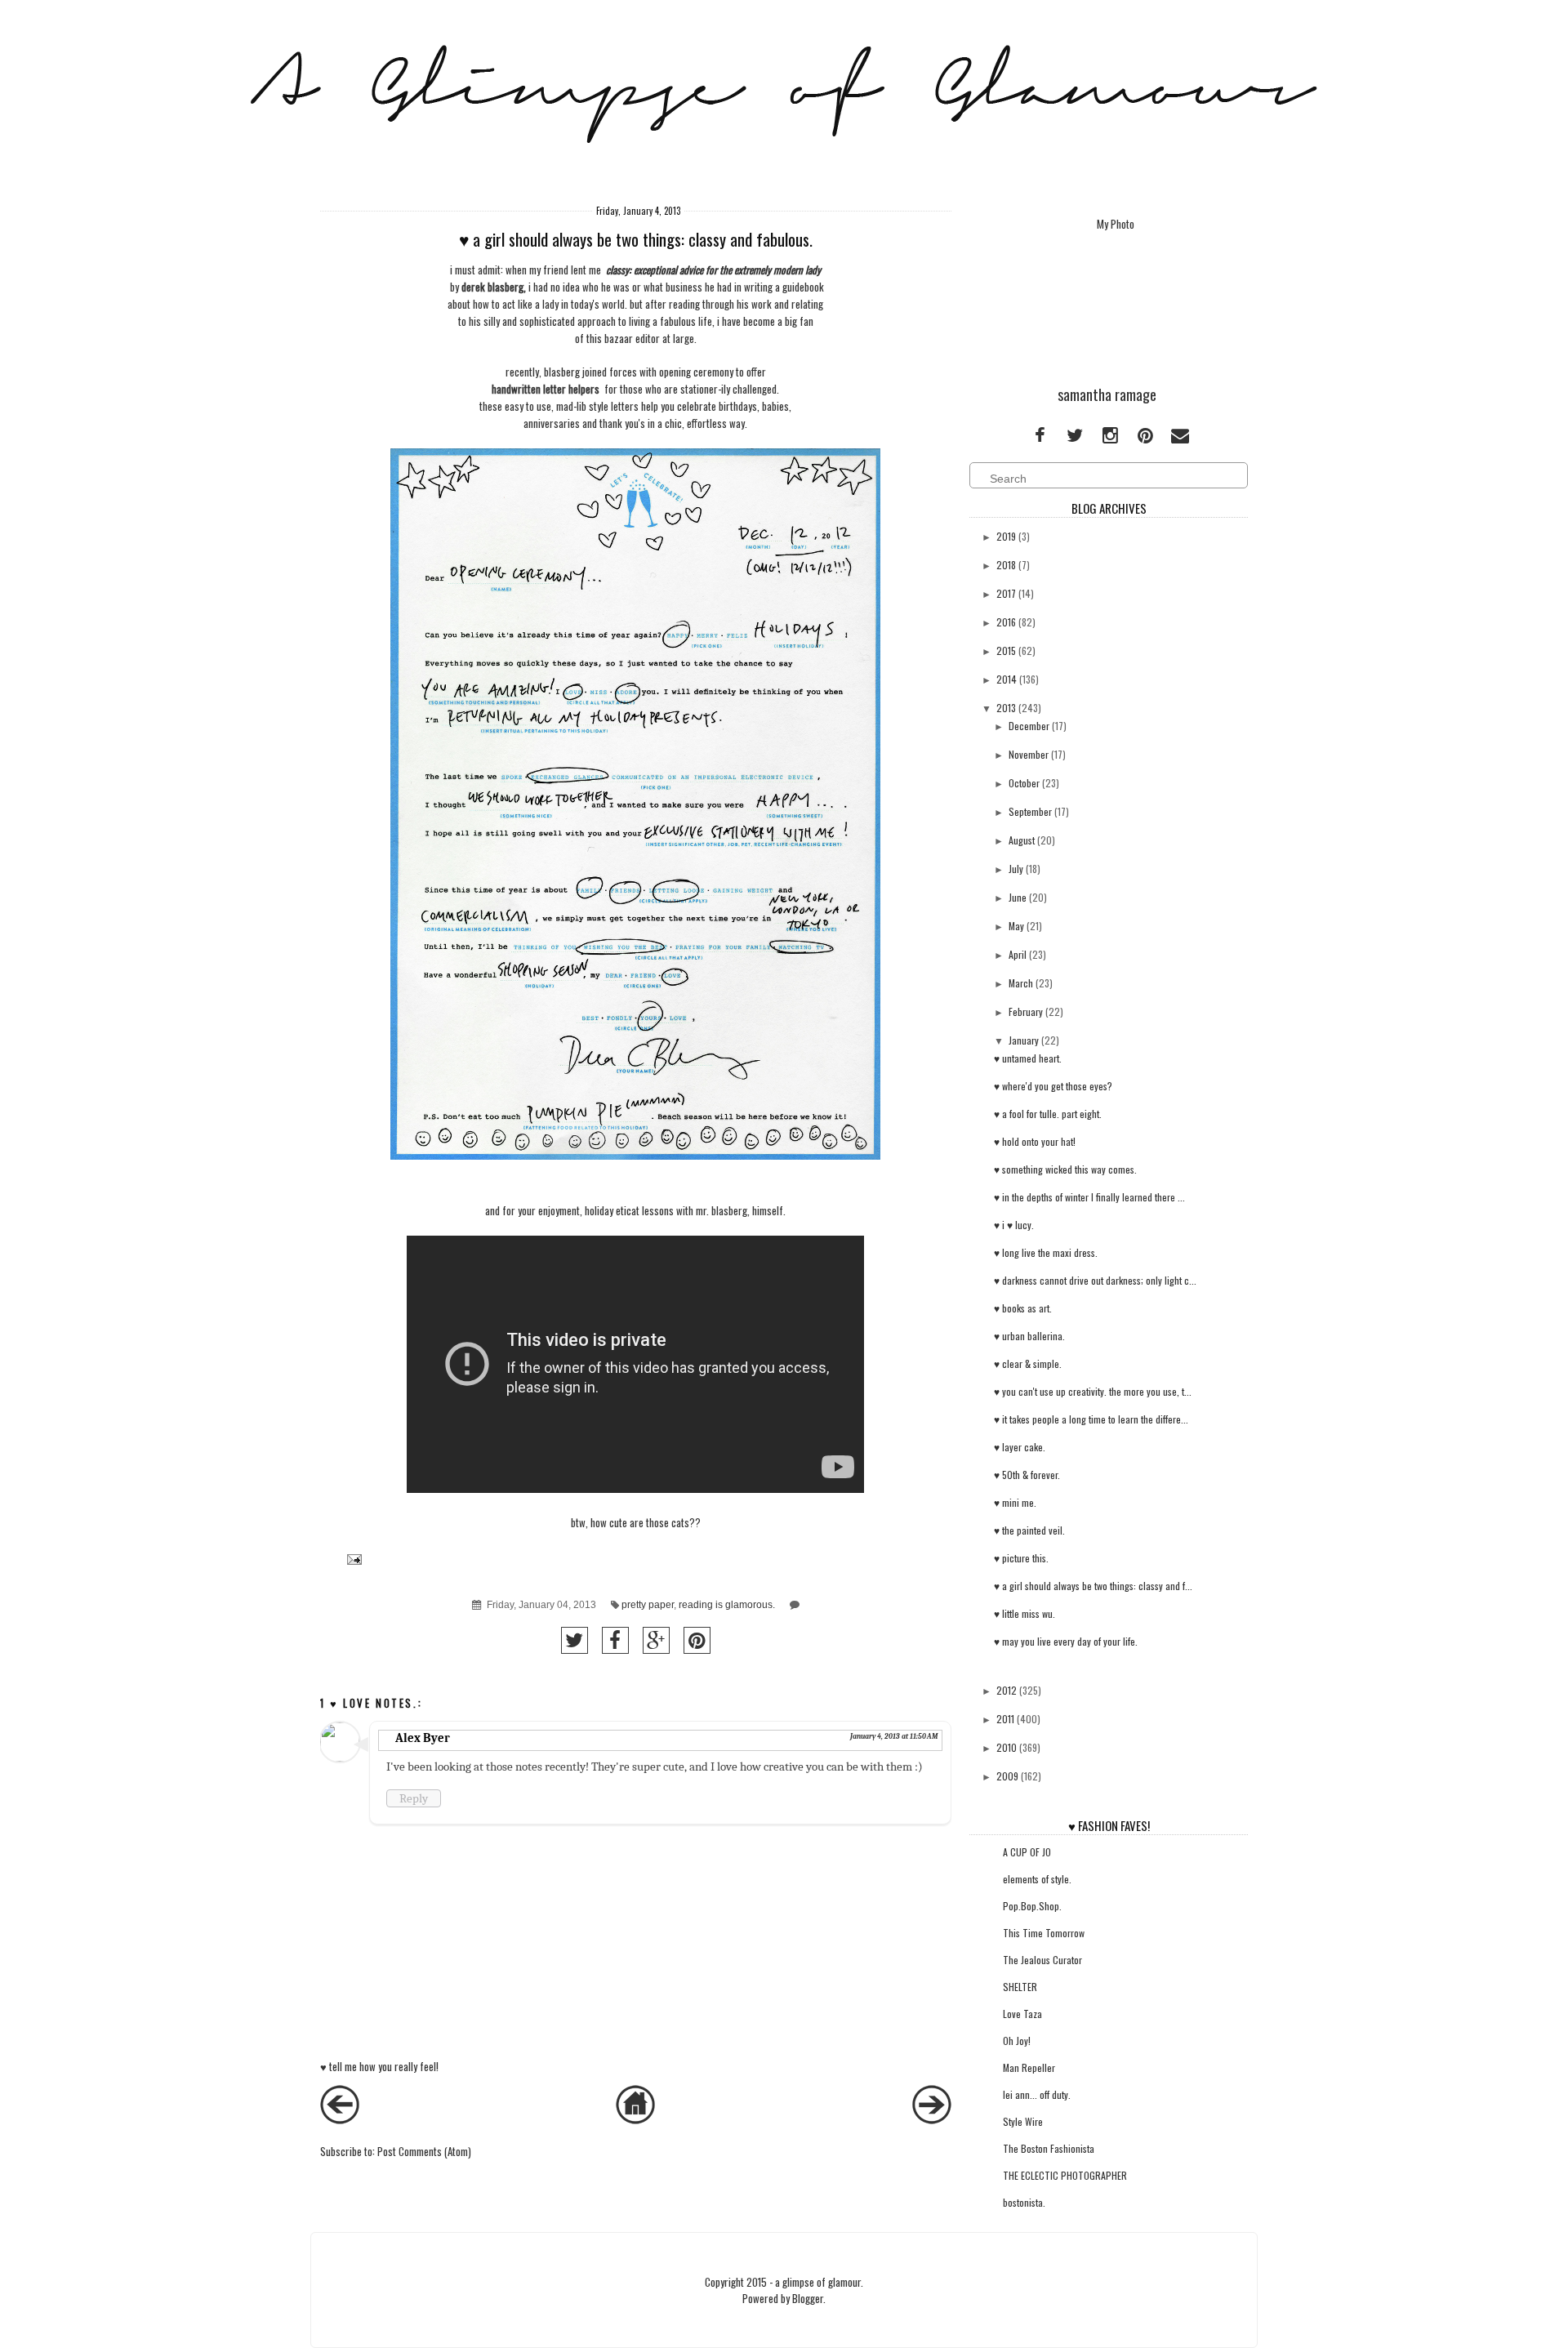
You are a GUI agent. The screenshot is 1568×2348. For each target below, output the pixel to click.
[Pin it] (697, 1640)
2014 (1007, 679)
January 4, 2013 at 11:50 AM (894, 1736)
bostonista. (1024, 2202)
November (1029, 754)
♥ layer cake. (1020, 1447)
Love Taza (1022, 2014)
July (1016, 869)
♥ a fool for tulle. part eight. (1048, 1114)
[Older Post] (932, 2119)
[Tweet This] (575, 1640)
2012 (1007, 1690)
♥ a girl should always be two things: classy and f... (1093, 1586)
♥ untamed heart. (1028, 1058)
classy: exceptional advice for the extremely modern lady (713, 270)
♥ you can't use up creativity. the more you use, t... (1093, 1391)
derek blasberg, (494, 287)
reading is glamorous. (727, 1604)
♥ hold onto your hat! (1035, 1141)
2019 (1006, 536)
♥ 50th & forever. (1027, 1475)
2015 (1006, 650)
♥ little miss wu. (1025, 1613)
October (1024, 783)
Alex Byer (423, 1738)
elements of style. (1037, 1879)
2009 (1007, 1776)
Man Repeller (1029, 2067)
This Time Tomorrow (1044, 1933)
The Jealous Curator (1042, 1960)
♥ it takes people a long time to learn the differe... (1091, 1419)
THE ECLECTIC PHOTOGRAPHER (1065, 2175)
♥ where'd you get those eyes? (1053, 1086)
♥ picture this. (1021, 1558)
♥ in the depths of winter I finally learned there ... (1089, 1197)
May (1016, 926)
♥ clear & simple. (1028, 1363)
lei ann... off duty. (1037, 2094)
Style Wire (1023, 2121)
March (1021, 983)
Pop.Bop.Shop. (1032, 1906)
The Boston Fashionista (1049, 2148)
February (1026, 1011)
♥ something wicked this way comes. (1065, 1169)
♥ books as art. (1023, 1308)
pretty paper (648, 1604)
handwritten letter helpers (546, 389)
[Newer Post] (340, 2119)
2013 (1006, 708)
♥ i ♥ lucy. (1014, 1225)
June (1018, 897)
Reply (414, 1798)
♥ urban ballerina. (1029, 1336)
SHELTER (1020, 1987)
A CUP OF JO (1027, 1852)
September (1030, 811)
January (1024, 1040)
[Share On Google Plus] (656, 1640)
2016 (1006, 622)
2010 (1007, 1747)
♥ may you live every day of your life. (1066, 1641)
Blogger (808, 2298)
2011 (1005, 1719)
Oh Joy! (1017, 2041)
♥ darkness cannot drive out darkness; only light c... (1095, 1280)
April (1018, 954)
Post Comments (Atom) (424, 2151)
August (1022, 840)
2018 (1006, 565)
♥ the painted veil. (1029, 1530)
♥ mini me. (1015, 1502)
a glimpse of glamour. (819, 2282)
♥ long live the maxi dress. (1046, 1252)
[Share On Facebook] (615, 1640)
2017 (1006, 593)
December (1029, 726)
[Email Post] (352, 1559)
